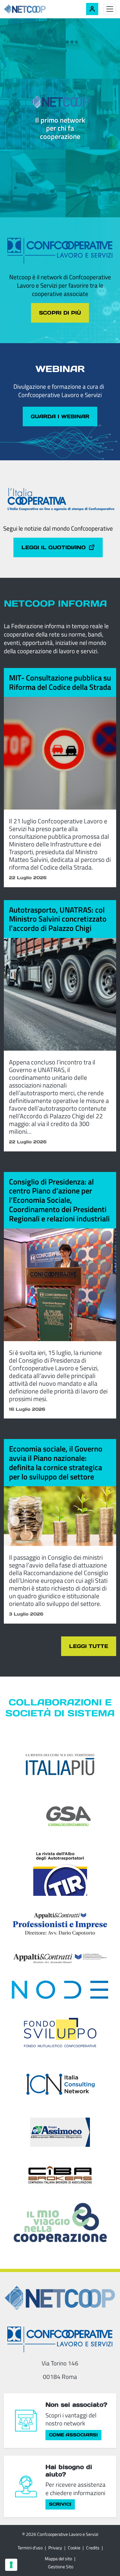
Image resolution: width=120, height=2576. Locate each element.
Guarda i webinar (60, 416)
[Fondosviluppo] (60, 2032)
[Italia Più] (60, 1765)
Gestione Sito (61, 2567)
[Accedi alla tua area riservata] (92, 9)
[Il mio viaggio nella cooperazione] (60, 2222)
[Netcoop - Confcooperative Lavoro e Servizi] (39, 9)
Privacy (55, 2548)
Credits (93, 2548)
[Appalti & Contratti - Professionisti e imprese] (60, 1924)
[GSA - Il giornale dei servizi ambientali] (60, 1816)
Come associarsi (73, 2435)
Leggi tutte (89, 1646)
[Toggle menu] (110, 9)
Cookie (74, 2548)
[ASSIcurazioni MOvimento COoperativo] (60, 2132)
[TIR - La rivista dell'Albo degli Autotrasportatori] (60, 1872)
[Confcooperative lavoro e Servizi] (60, 2339)
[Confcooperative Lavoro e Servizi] (60, 251)
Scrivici (60, 2504)
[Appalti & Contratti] (60, 1958)
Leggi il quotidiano (54, 547)
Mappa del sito (58, 2559)
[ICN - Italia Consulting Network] (60, 2084)
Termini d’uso (30, 2548)
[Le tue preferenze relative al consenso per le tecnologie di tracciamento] (11, 2565)
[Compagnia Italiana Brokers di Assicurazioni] (60, 2174)
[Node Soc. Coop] (60, 1990)
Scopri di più (60, 313)
